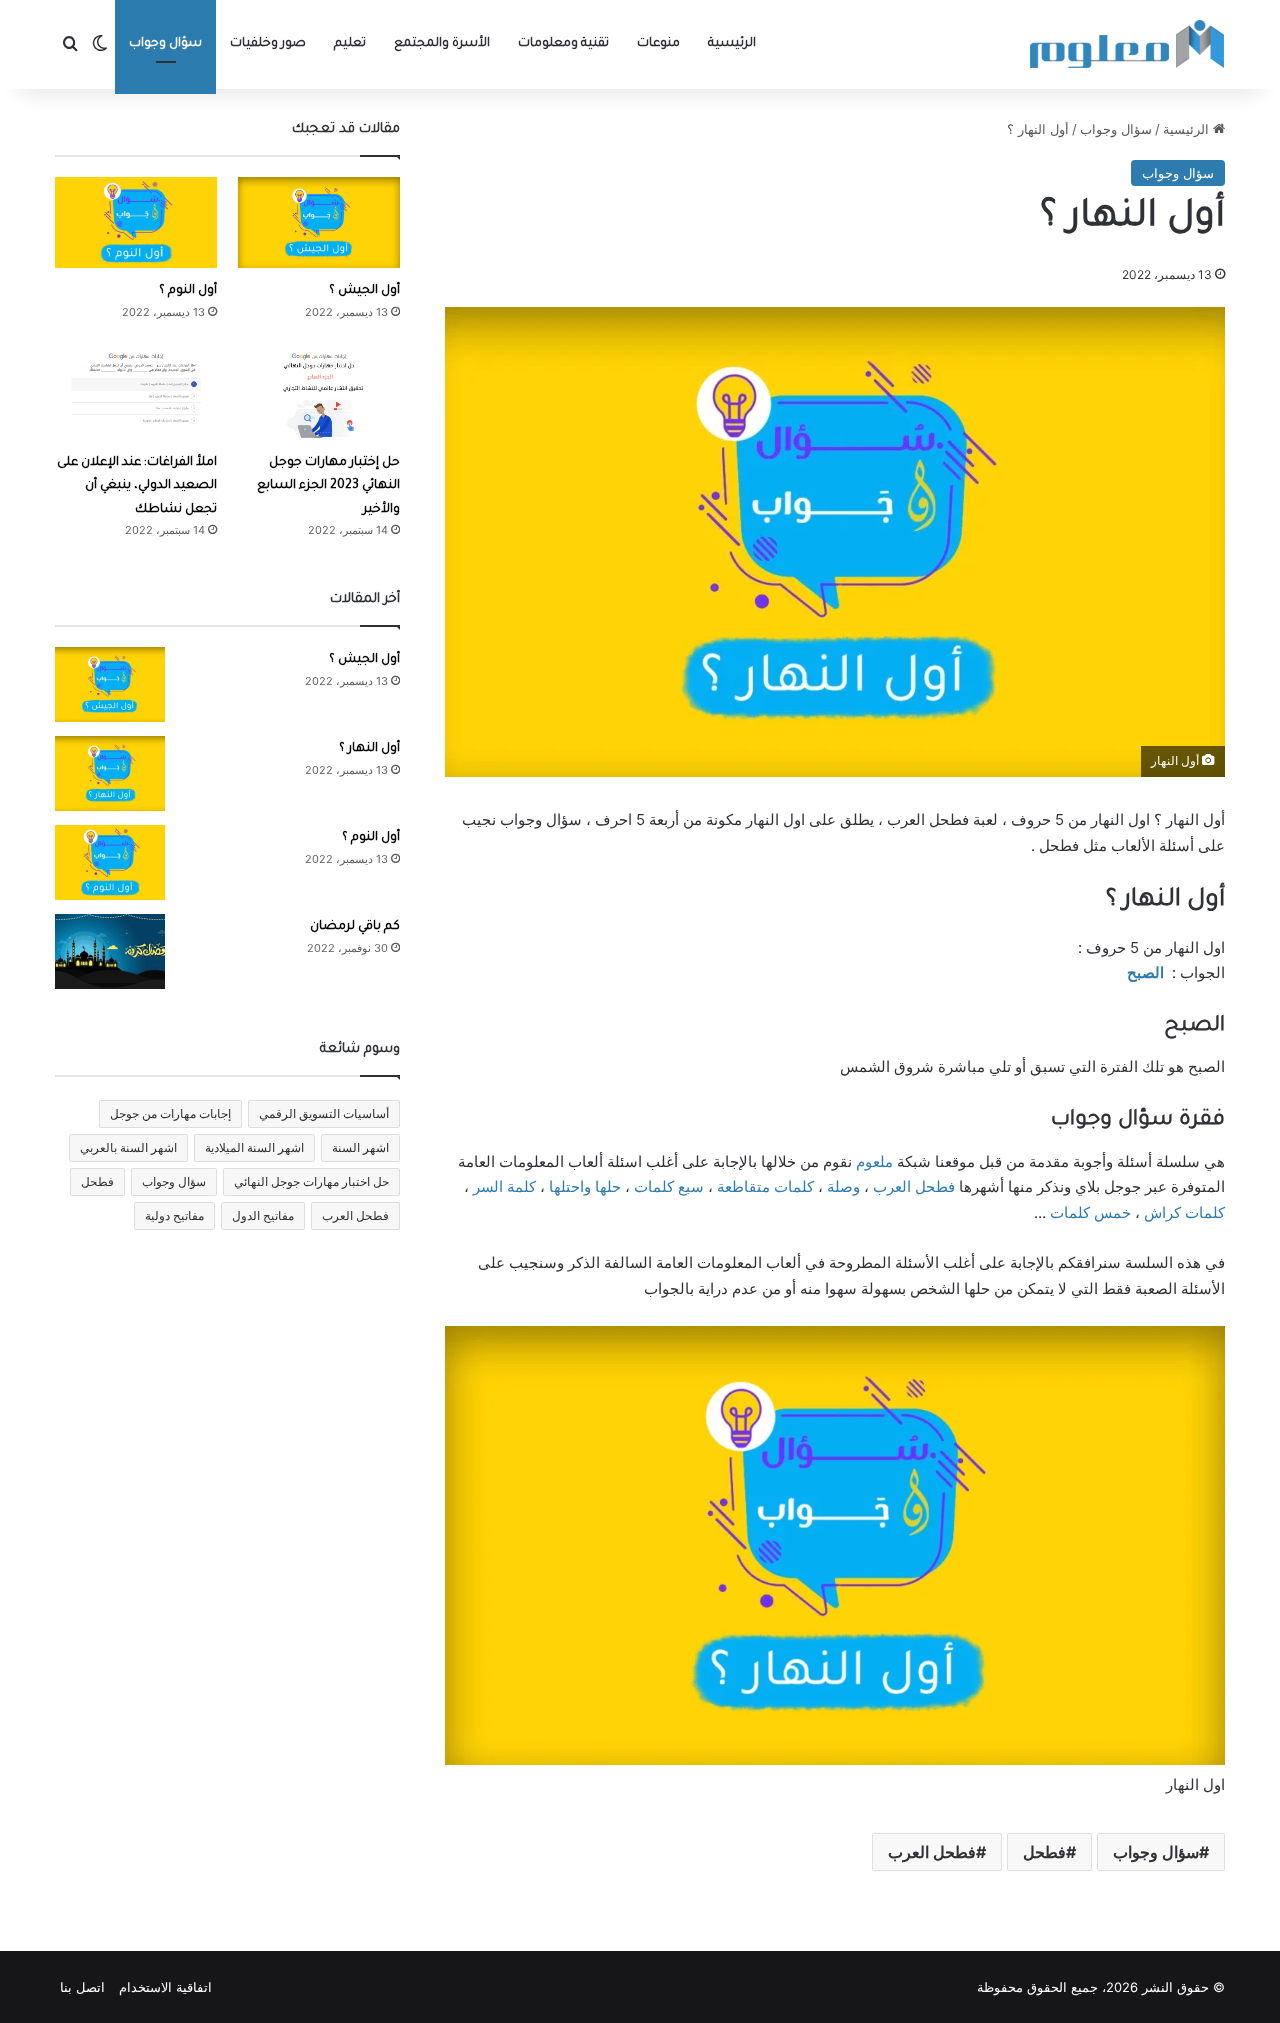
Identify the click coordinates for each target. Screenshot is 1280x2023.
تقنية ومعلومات (563, 44)
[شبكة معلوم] (1127, 44)
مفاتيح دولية (174, 1215)
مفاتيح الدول (263, 1215)
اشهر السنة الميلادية (254, 1147)
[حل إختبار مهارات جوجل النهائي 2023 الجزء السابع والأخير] (319, 393)
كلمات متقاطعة (765, 1186)
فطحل (1044, 1852)
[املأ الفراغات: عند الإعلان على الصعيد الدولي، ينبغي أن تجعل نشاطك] (136, 393)
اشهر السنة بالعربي (128, 1147)
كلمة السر (504, 1186)
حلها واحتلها (585, 1186)
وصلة (843, 1186)
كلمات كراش (1184, 1212)
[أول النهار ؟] (110, 773)
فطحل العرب (914, 1186)
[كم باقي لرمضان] (110, 951)
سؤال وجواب (165, 44)
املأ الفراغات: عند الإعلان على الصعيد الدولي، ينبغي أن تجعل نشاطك (137, 486)
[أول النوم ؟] (136, 222)
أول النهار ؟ (369, 749)
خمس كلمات (1090, 1212)
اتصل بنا (82, 1987)
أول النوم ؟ (188, 291)
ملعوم (874, 1161)
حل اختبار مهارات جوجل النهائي (311, 1181)
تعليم (350, 44)
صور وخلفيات (268, 44)
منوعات (658, 44)
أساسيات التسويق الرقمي (324, 1113)
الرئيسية (732, 44)
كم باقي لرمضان (355, 927)
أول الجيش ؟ (364, 291)
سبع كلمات (669, 1186)
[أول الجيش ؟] (319, 222)
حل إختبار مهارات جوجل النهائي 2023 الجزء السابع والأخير (328, 486)
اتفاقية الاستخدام (165, 1987)
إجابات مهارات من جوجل (170, 1113)
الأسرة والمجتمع (442, 44)
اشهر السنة (360, 1147)
